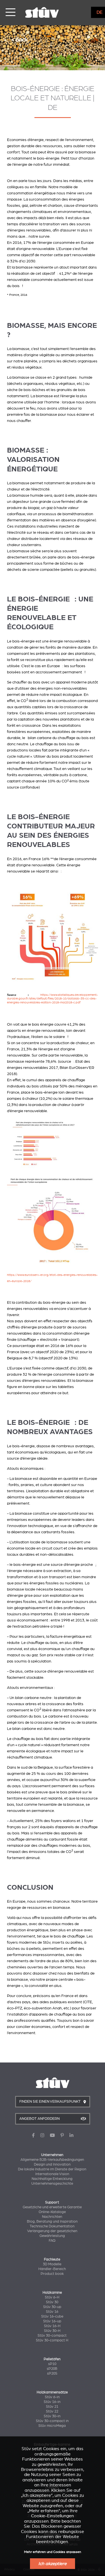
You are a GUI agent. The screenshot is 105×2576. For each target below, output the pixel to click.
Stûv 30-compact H (52, 2340)
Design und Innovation (52, 2164)
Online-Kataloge (52, 2212)
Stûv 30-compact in (52, 2421)
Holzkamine (52, 2293)
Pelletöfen (52, 2359)
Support (52, 2202)
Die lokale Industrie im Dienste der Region (52, 2169)
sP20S (52, 2373)
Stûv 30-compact (52, 2336)
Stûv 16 (52, 2312)
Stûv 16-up (52, 2321)
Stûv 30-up (52, 2307)
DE (100, 12)
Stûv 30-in (52, 2416)
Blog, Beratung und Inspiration (52, 2221)
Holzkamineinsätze (52, 2392)
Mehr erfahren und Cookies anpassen (53, 2552)
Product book (52, 2274)
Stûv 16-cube (52, 2316)
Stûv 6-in (52, 2397)
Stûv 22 (52, 2411)
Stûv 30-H (52, 2331)
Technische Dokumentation (52, 2226)
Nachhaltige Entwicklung (52, 2179)
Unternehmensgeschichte (52, 2184)
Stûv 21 (52, 2407)
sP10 (52, 2364)
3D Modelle (52, 2264)
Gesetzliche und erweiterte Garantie (52, 2207)
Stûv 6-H (52, 2297)
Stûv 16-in (52, 2402)
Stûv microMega (52, 2426)
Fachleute (52, 2259)
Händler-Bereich (52, 2269)
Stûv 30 (52, 2302)
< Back (19, 39)
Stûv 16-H (52, 2326)
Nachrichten (52, 2217)
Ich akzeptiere (53, 2564)
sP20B (52, 2369)
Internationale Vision (52, 2174)
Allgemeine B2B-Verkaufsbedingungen (52, 2160)
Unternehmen (52, 2155)
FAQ (52, 2241)
